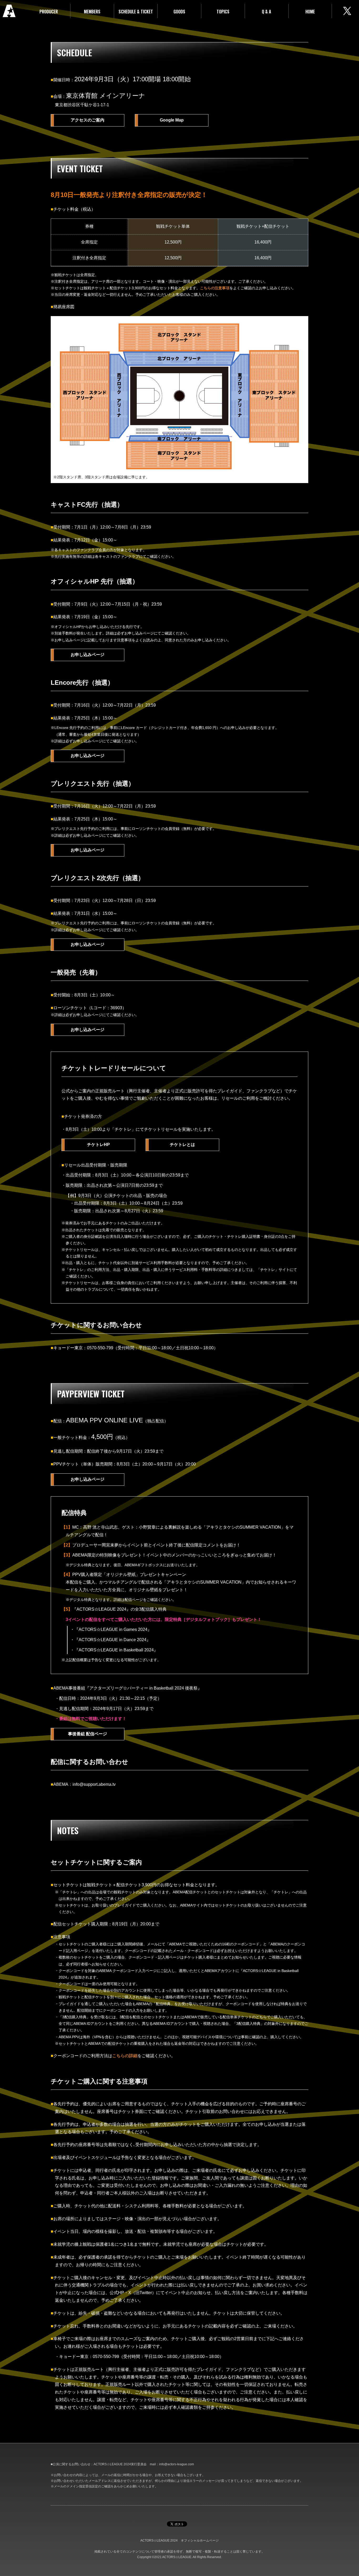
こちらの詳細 (125, 2056)
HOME (310, 12)
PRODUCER (49, 12)
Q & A (266, 12)
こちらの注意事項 (215, 288)
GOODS (179, 12)
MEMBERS (92, 12)
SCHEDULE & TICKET (136, 12)
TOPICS (223, 12)
